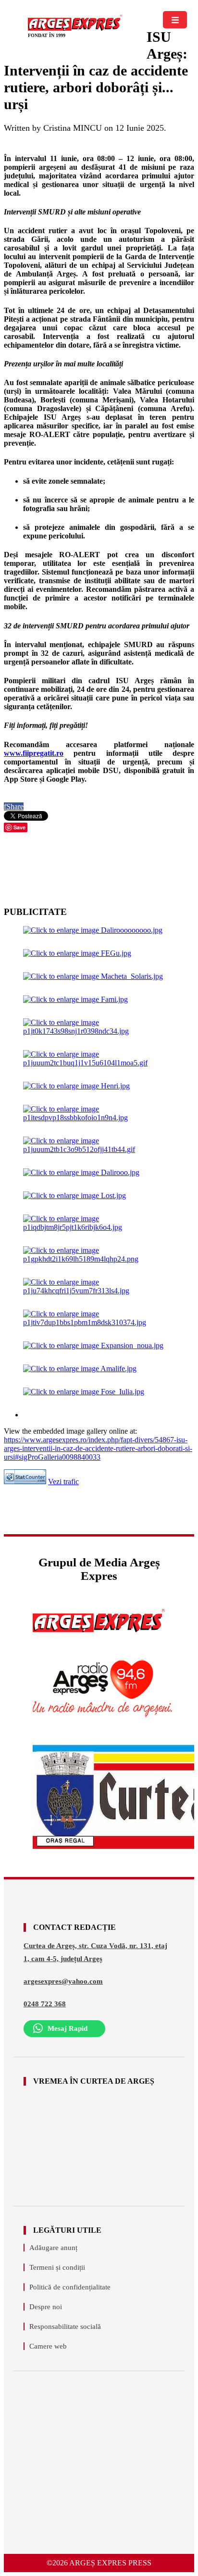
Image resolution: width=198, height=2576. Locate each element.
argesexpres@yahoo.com (63, 1981)
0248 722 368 (45, 2004)
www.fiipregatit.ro (34, 753)
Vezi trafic (63, 1482)
